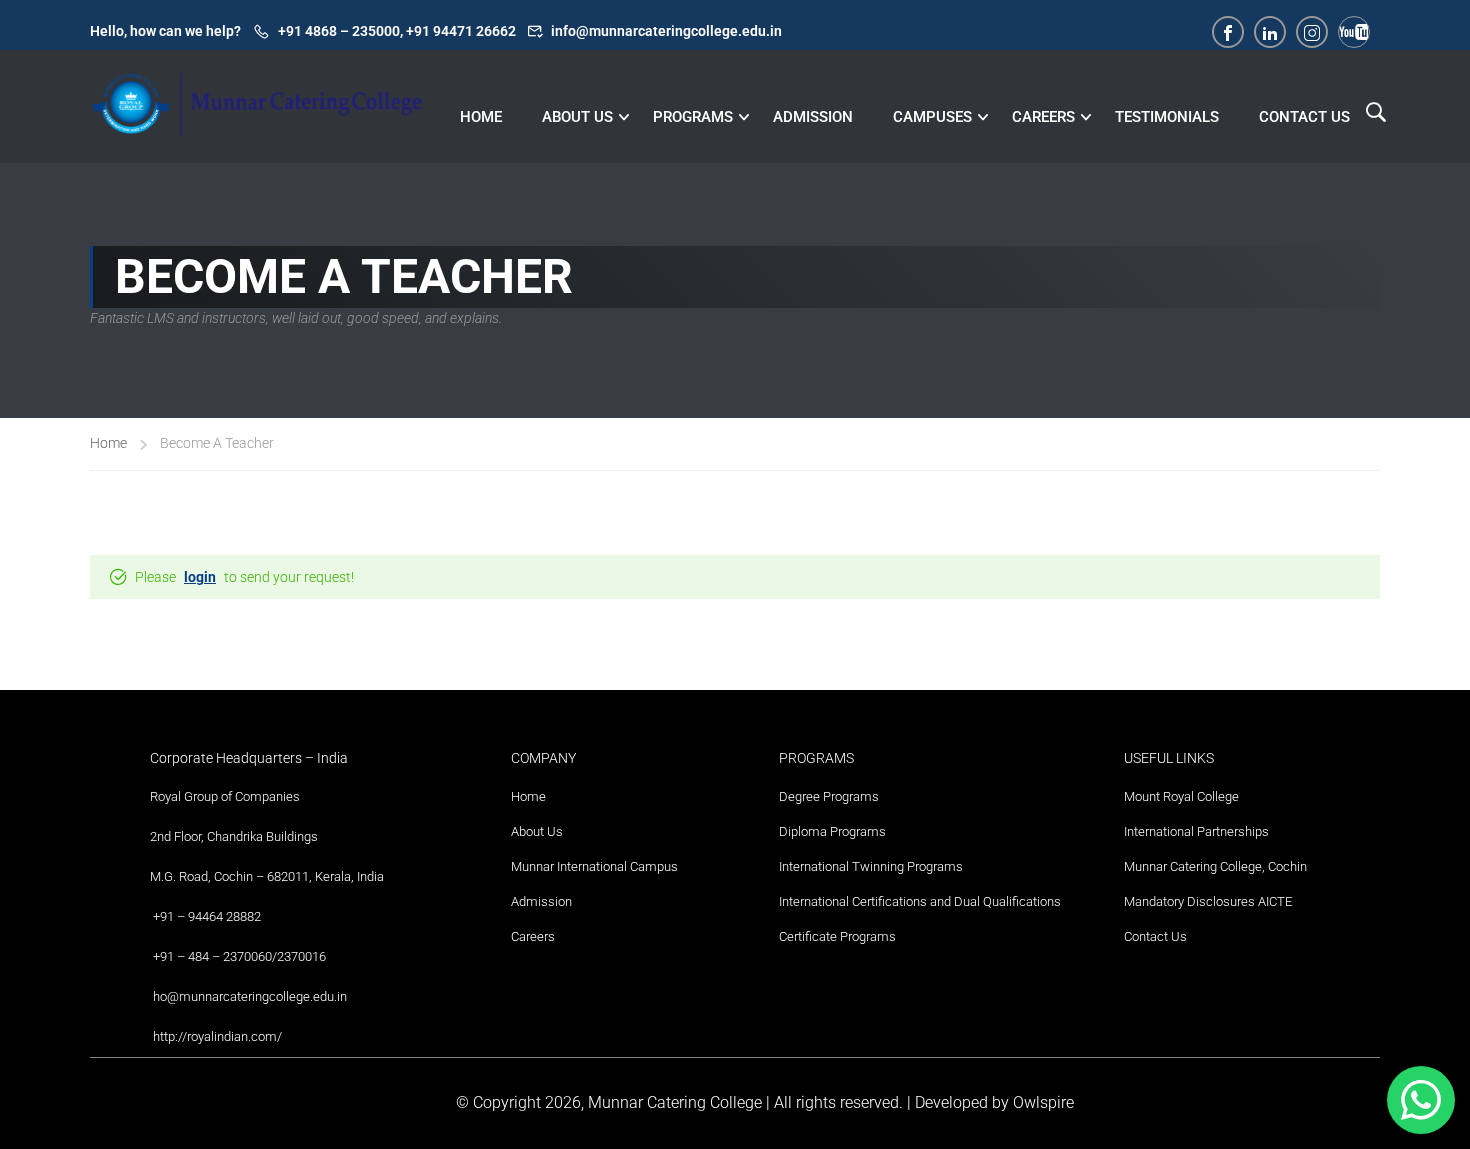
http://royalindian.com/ (217, 1036)
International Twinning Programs (871, 866)
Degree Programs (829, 796)
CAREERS (1043, 117)
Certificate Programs (837, 936)
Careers (533, 936)
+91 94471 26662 (461, 31)
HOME (481, 117)
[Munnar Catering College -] (257, 120)
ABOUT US (577, 117)
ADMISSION (813, 117)
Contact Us (1155, 936)
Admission (541, 901)
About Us (537, 831)
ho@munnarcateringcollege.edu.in (250, 996)
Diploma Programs (832, 831)
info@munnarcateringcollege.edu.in (666, 31)
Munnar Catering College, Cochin (1215, 866)
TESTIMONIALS (1167, 117)
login (200, 577)
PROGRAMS (693, 117)
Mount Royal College (1181, 796)
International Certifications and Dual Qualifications (920, 901)
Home (108, 443)
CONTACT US (1304, 117)
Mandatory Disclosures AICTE (1208, 901)
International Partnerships (1196, 831)
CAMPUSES (932, 117)
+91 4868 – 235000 (339, 31)
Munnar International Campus (594, 866)
